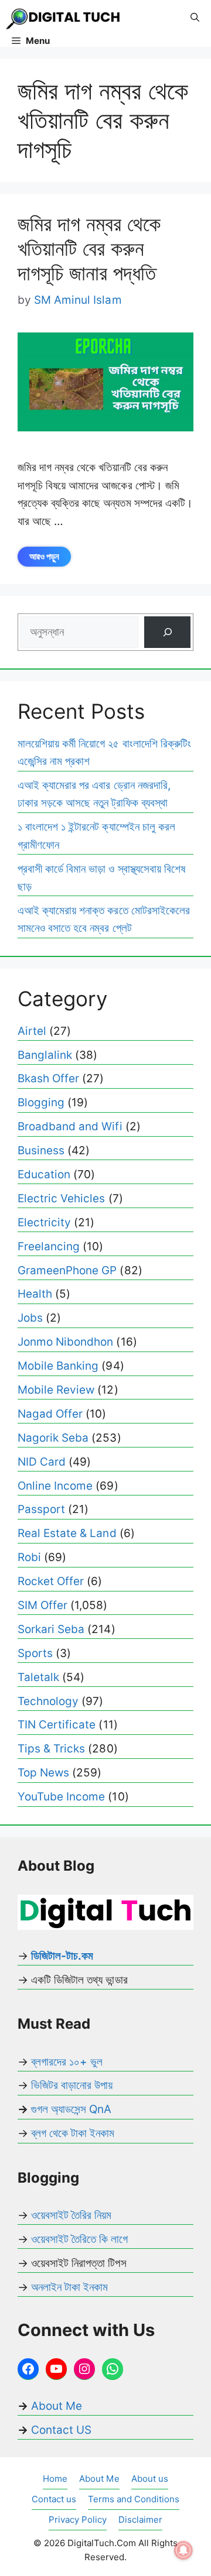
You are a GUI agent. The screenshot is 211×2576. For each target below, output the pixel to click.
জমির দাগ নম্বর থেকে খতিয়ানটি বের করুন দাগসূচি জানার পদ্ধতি (89, 248)
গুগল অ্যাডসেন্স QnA (71, 2109)
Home (55, 2479)
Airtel (32, 1031)
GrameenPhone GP (67, 1270)
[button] (195, 18)
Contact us (54, 2499)
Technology (48, 1701)
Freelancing (49, 1246)
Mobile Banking (58, 1366)
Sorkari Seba (51, 1629)
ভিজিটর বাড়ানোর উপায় (72, 2085)
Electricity (44, 1222)
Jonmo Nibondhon (65, 1342)
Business (41, 1150)
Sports (35, 1653)
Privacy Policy (78, 2520)
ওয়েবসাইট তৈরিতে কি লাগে (79, 2239)
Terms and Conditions (134, 2499)
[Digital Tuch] (64, 18)
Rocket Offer (51, 1581)
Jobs (30, 1318)
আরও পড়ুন (44, 556)
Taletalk (38, 1677)
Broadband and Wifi (70, 1126)
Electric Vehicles (62, 1198)
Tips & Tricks (51, 1749)
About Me (55, 2406)
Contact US (61, 2430)
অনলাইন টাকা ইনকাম (69, 2287)
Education (44, 1174)
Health (35, 1294)
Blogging (41, 1102)
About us (150, 2479)
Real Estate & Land (67, 1533)
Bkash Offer (48, 1078)
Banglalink (45, 1055)
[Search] (167, 632)
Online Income (55, 1486)
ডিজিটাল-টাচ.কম (62, 1956)
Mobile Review (56, 1390)
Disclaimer (140, 2520)
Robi (29, 1557)
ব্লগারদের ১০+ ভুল (67, 2062)
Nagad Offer (50, 1414)
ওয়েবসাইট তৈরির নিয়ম (71, 2215)
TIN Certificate (57, 1725)
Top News (43, 1773)
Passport (41, 1509)
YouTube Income (61, 1797)
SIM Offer (42, 1605)
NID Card (42, 1462)
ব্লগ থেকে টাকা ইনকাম (73, 2133)
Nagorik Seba (53, 1438)
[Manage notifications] (183, 2550)
